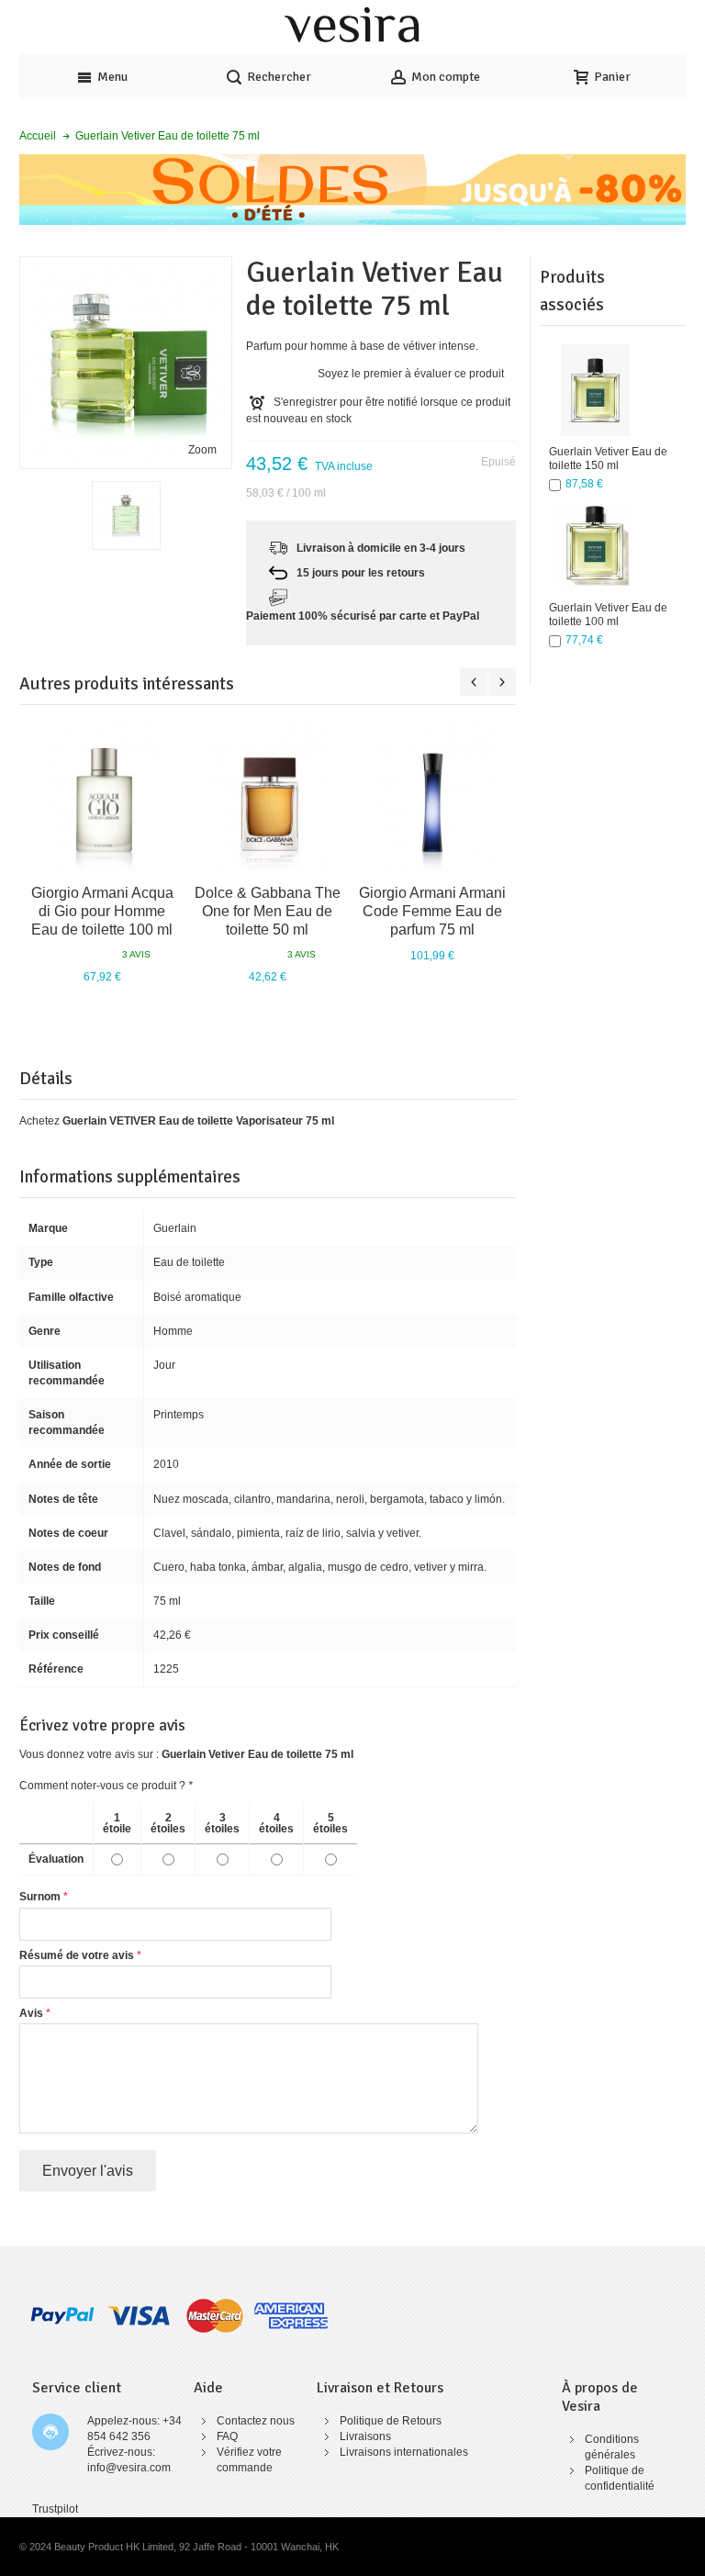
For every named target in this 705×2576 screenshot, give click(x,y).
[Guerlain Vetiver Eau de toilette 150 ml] (595, 390)
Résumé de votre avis (77, 1955)
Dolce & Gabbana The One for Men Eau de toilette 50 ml (268, 911)
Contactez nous (256, 2421)
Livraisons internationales (404, 2452)
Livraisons (365, 2436)
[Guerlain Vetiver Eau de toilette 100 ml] (595, 546)
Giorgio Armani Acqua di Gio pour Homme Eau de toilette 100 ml (102, 911)
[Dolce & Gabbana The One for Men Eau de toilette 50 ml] (267, 797)
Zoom (202, 450)
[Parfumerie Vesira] (352, 27)
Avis (31, 2013)
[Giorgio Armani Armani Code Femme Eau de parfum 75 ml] (432, 797)
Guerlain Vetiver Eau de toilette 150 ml (608, 459)
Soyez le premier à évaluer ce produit (411, 374)
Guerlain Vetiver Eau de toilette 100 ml (608, 615)
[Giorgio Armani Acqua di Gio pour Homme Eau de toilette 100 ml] (102, 797)
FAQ (227, 2436)
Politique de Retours (391, 2421)
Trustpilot (55, 2509)
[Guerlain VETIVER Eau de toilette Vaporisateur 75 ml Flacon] (126, 515)
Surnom (40, 1897)
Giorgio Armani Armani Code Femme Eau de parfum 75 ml (432, 911)
